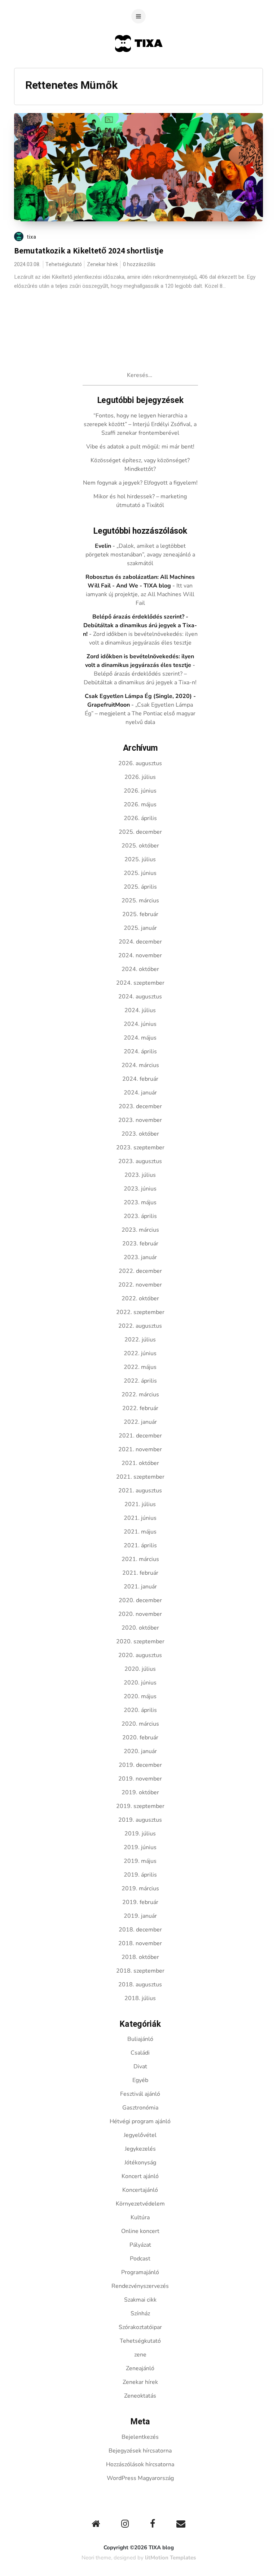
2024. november (140, 955)
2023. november (140, 1120)
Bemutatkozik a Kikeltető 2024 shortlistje (89, 251)
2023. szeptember (140, 1148)
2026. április (140, 818)
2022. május (140, 1367)
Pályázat (140, 2245)
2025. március (140, 901)
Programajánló (140, 2272)
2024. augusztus (140, 997)
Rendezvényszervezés (140, 2286)
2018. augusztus (140, 1985)
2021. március (140, 1559)
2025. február (140, 914)
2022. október (140, 1298)
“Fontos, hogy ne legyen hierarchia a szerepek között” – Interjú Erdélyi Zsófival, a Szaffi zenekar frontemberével (140, 424)
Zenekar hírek (102, 264)
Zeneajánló (140, 2368)
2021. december (140, 1436)
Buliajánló (140, 2039)
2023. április (140, 1216)
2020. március (140, 1724)
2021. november (140, 1449)
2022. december (140, 1271)
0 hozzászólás (139, 264)
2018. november (140, 1943)
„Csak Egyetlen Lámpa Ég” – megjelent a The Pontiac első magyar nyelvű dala (140, 714)
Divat (140, 2067)
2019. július (140, 1834)
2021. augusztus (140, 1491)
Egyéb (140, 2080)
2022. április (140, 1381)
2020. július (140, 1669)
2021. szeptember (140, 1477)
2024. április (140, 1051)
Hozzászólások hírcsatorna (140, 2464)
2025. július (140, 859)
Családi (140, 2053)
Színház (140, 2313)
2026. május (140, 805)
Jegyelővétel (140, 2135)
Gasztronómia (140, 2108)
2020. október (140, 1628)
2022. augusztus (140, 1326)
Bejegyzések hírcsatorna (140, 2451)
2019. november (140, 1779)
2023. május (140, 1202)
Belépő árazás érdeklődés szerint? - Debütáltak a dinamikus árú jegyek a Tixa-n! (140, 625)
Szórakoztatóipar (140, 2327)
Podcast (140, 2259)
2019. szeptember (140, 1806)
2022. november (140, 1285)
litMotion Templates (170, 2558)
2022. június (140, 1353)
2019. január (140, 1916)
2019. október (140, 1792)
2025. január (140, 928)
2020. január (140, 1751)
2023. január (140, 1257)
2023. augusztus (140, 1161)
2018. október (140, 1957)
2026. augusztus (140, 763)
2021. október (140, 1463)
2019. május (140, 1861)
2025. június (140, 873)
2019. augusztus (140, 1820)
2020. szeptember (140, 1642)
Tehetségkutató (64, 264)
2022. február (140, 1408)
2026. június (140, 791)
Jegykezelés (140, 2149)
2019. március (140, 1888)
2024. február (140, 1079)
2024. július (140, 1010)
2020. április (140, 1710)
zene (140, 2355)
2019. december (140, 1765)
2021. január (140, 1587)
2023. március (140, 1230)
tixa (32, 237)
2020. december (140, 1600)
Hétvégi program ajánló (140, 2121)
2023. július (140, 1175)
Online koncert (140, 2231)
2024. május (140, 1038)
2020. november (140, 1614)
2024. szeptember (140, 983)
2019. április (140, 1875)
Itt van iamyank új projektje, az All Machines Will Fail (140, 594)
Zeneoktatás (140, 2396)
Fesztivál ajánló (140, 2094)
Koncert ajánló (140, 2176)
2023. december (140, 1106)
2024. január (140, 1093)
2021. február (140, 1573)
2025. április (140, 887)
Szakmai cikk (140, 2300)
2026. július (140, 777)
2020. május (140, 1696)
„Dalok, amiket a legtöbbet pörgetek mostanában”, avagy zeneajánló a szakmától (140, 555)
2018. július (140, 1998)
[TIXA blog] (139, 66)
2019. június (140, 1847)
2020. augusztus (140, 1655)
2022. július (140, 1340)
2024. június (140, 1024)
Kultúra (140, 2217)
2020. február (140, 1738)
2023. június (140, 1189)
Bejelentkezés (140, 2437)
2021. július (140, 1504)
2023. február (140, 1244)
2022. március (140, 1395)
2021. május (140, 1532)
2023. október (140, 1134)
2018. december (140, 1930)
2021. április (140, 1545)
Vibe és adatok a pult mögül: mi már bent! (140, 447)
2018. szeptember (140, 1971)
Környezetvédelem (140, 2204)
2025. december (140, 832)
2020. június (140, 1683)
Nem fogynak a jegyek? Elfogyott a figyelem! (140, 483)
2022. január (140, 1422)
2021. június (140, 1518)
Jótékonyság (140, 2163)
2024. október (140, 969)
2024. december (140, 942)
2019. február (140, 1902)
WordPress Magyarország (140, 2478)
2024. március (140, 1065)
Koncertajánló (140, 2190)
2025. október (140, 846)
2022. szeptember (140, 1312)
